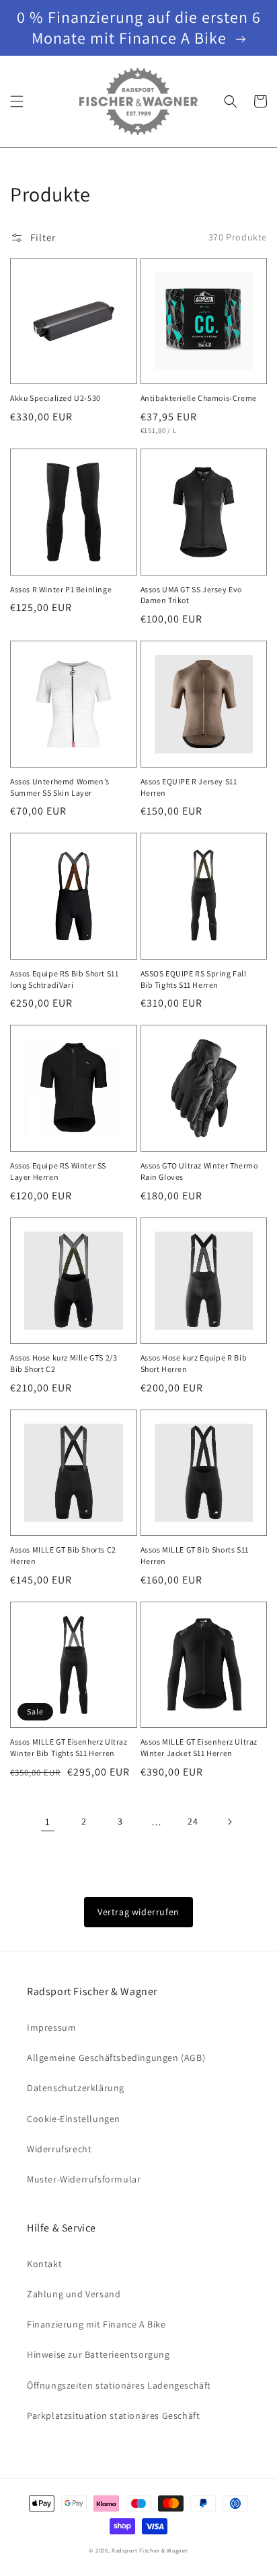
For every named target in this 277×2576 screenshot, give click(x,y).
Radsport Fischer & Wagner (150, 2550)
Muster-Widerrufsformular (84, 2179)
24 (193, 1821)
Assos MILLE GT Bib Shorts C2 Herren (63, 1555)
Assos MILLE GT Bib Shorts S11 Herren (195, 1555)
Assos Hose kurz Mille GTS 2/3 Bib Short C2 (64, 1363)
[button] (17, 101)
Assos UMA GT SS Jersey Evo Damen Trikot (192, 595)
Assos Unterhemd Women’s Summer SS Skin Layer (60, 787)
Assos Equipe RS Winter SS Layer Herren (58, 1171)
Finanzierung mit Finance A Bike (96, 2324)
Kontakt (44, 2264)
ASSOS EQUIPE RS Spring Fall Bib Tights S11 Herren (194, 979)
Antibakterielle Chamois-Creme (199, 398)
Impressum (51, 2027)
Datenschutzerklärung (76, 2088)
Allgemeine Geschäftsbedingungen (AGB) (116, 2058)
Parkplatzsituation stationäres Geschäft (113, 2416)
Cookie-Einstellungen (74, 2119)
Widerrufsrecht (59, 2149)
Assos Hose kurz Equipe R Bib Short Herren (194, 1363)
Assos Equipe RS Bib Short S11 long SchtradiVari (64, 979)
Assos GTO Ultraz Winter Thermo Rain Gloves (199, 1171)
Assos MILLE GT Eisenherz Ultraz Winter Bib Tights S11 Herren (69, 1747)
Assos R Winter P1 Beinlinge (61, 589)
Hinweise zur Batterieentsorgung (98, 2354)
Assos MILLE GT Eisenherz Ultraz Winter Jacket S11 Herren (199, 1747)
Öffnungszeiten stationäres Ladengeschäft (119, 2385)
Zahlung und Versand (74, 2294)
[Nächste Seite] (229, 1822)
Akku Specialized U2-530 (55, 398)
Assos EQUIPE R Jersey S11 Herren (189, 787)
